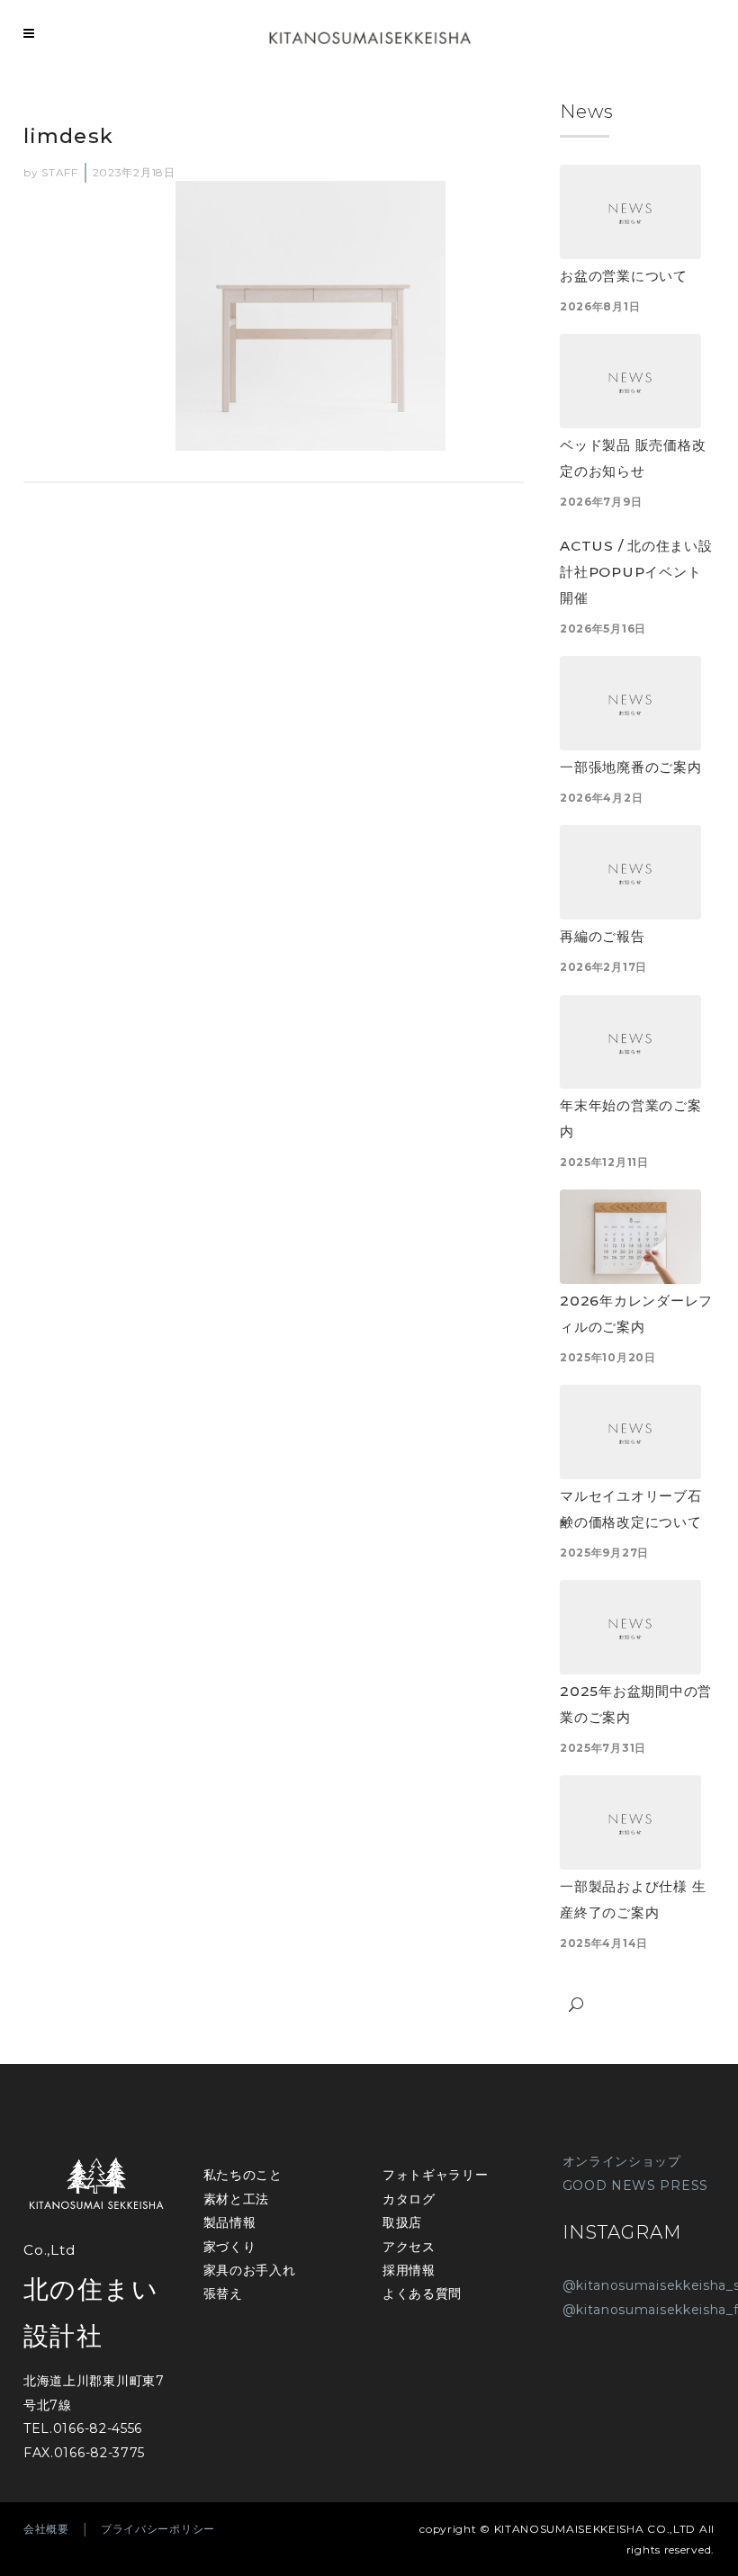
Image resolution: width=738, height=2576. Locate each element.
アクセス (409, 2247)
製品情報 (230, 2222)
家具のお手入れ (250, 2270)
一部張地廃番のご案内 (631, 767)
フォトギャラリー (436, 2175)
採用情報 (409, 2270)
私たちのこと (243, 2175)
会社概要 (46, 2529)
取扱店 (402, 2222)
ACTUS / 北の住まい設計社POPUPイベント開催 (636, 572)
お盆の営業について (624, 276)
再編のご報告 (603, 936)
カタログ (409, 2199)
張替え (223, 2293)
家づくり (230, 2247)
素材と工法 (237, 2199)
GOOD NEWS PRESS (636, 2186)
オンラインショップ (622, 2161)
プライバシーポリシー (158, 2529)
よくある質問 (422, 2293)
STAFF (60, 172)
